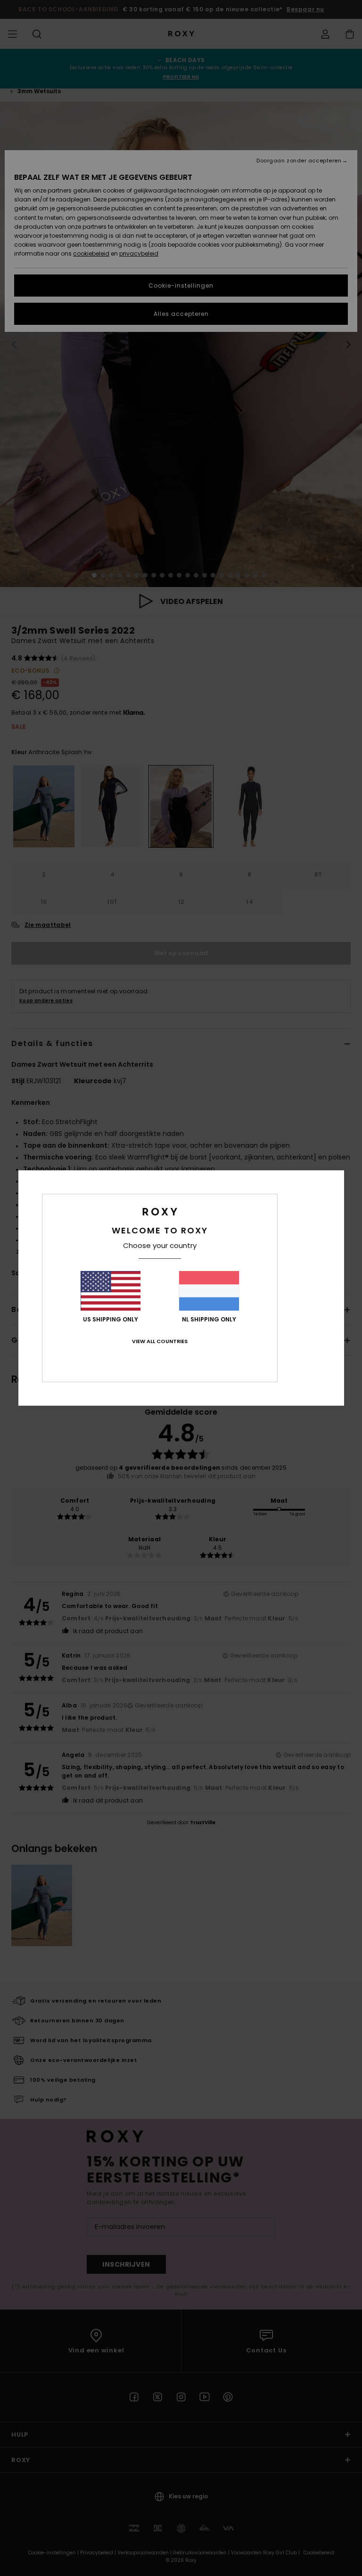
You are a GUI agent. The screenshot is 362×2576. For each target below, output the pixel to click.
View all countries (160, 1341)
